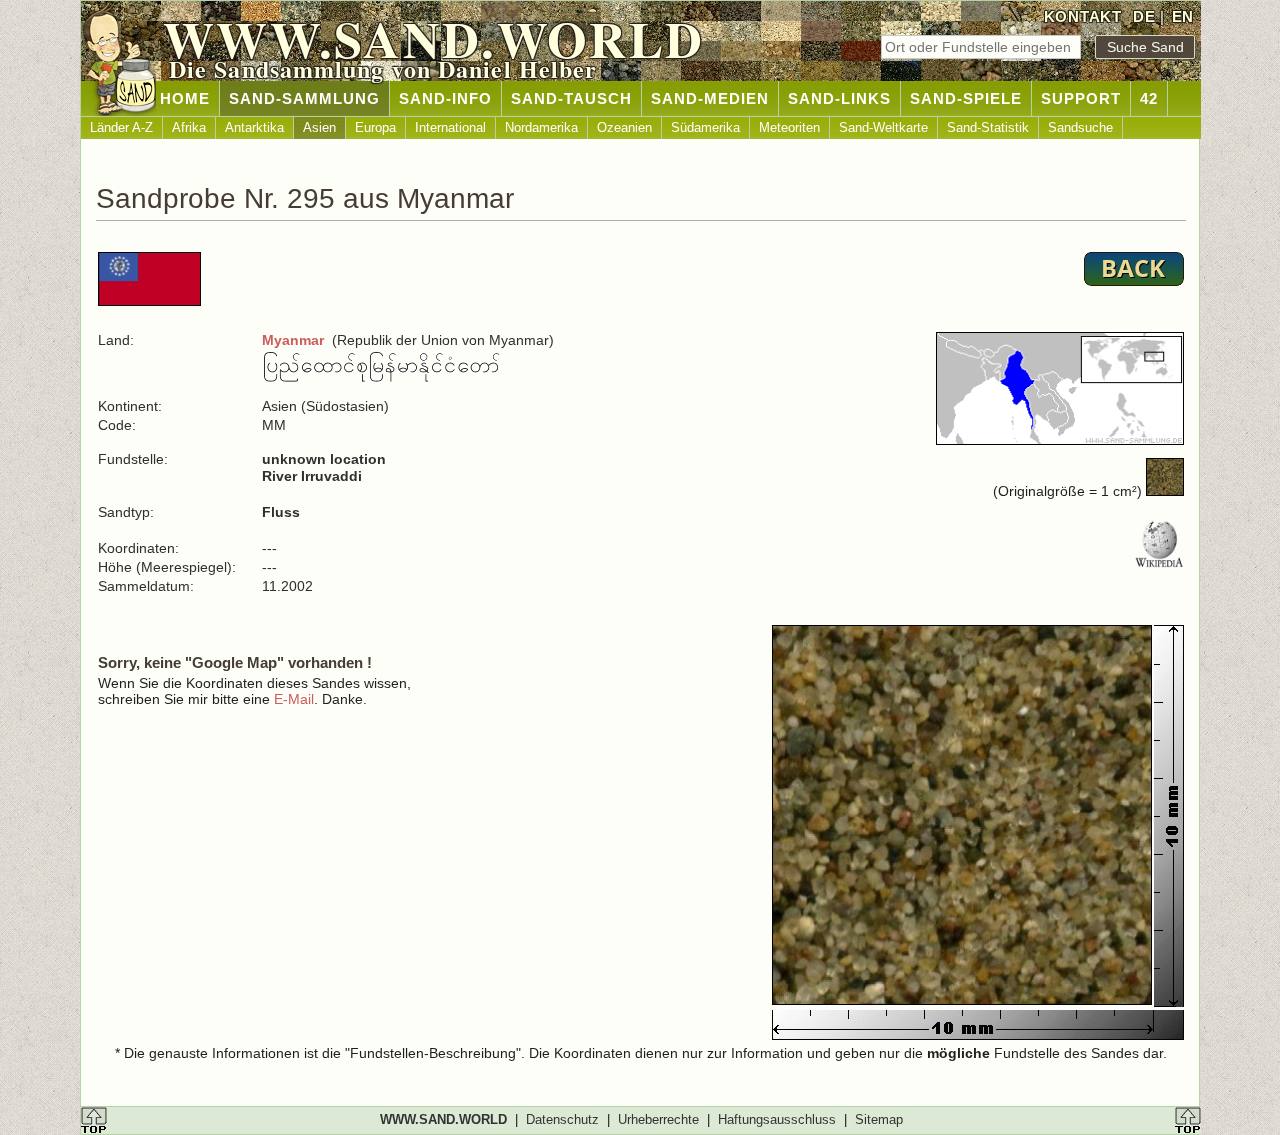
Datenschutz (562, 1119)
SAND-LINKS (839, 98)
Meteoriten (789, 127)
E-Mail (294, 699)
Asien (319, 127)
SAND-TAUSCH (571, 98)
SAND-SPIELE (966, 98)
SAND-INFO (445, 98)
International (450, 127)
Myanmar (293, 340)
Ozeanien (624, 127)
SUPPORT (1081, 98)
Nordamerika (541, 127)
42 (1149, 98)
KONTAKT (1083, 16)
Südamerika (705, 127)
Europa (375, 127)
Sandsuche (1080, 127)
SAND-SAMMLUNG (304, 98)
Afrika (189, 127)
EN (1183, 16)
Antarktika (254, 127)
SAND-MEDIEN (710, 98)
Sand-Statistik (988, 127)
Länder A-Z (121, 127)
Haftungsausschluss (777, 1119)
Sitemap (879, 1119)
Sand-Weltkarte (883, 127)
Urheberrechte (658, 1119)
